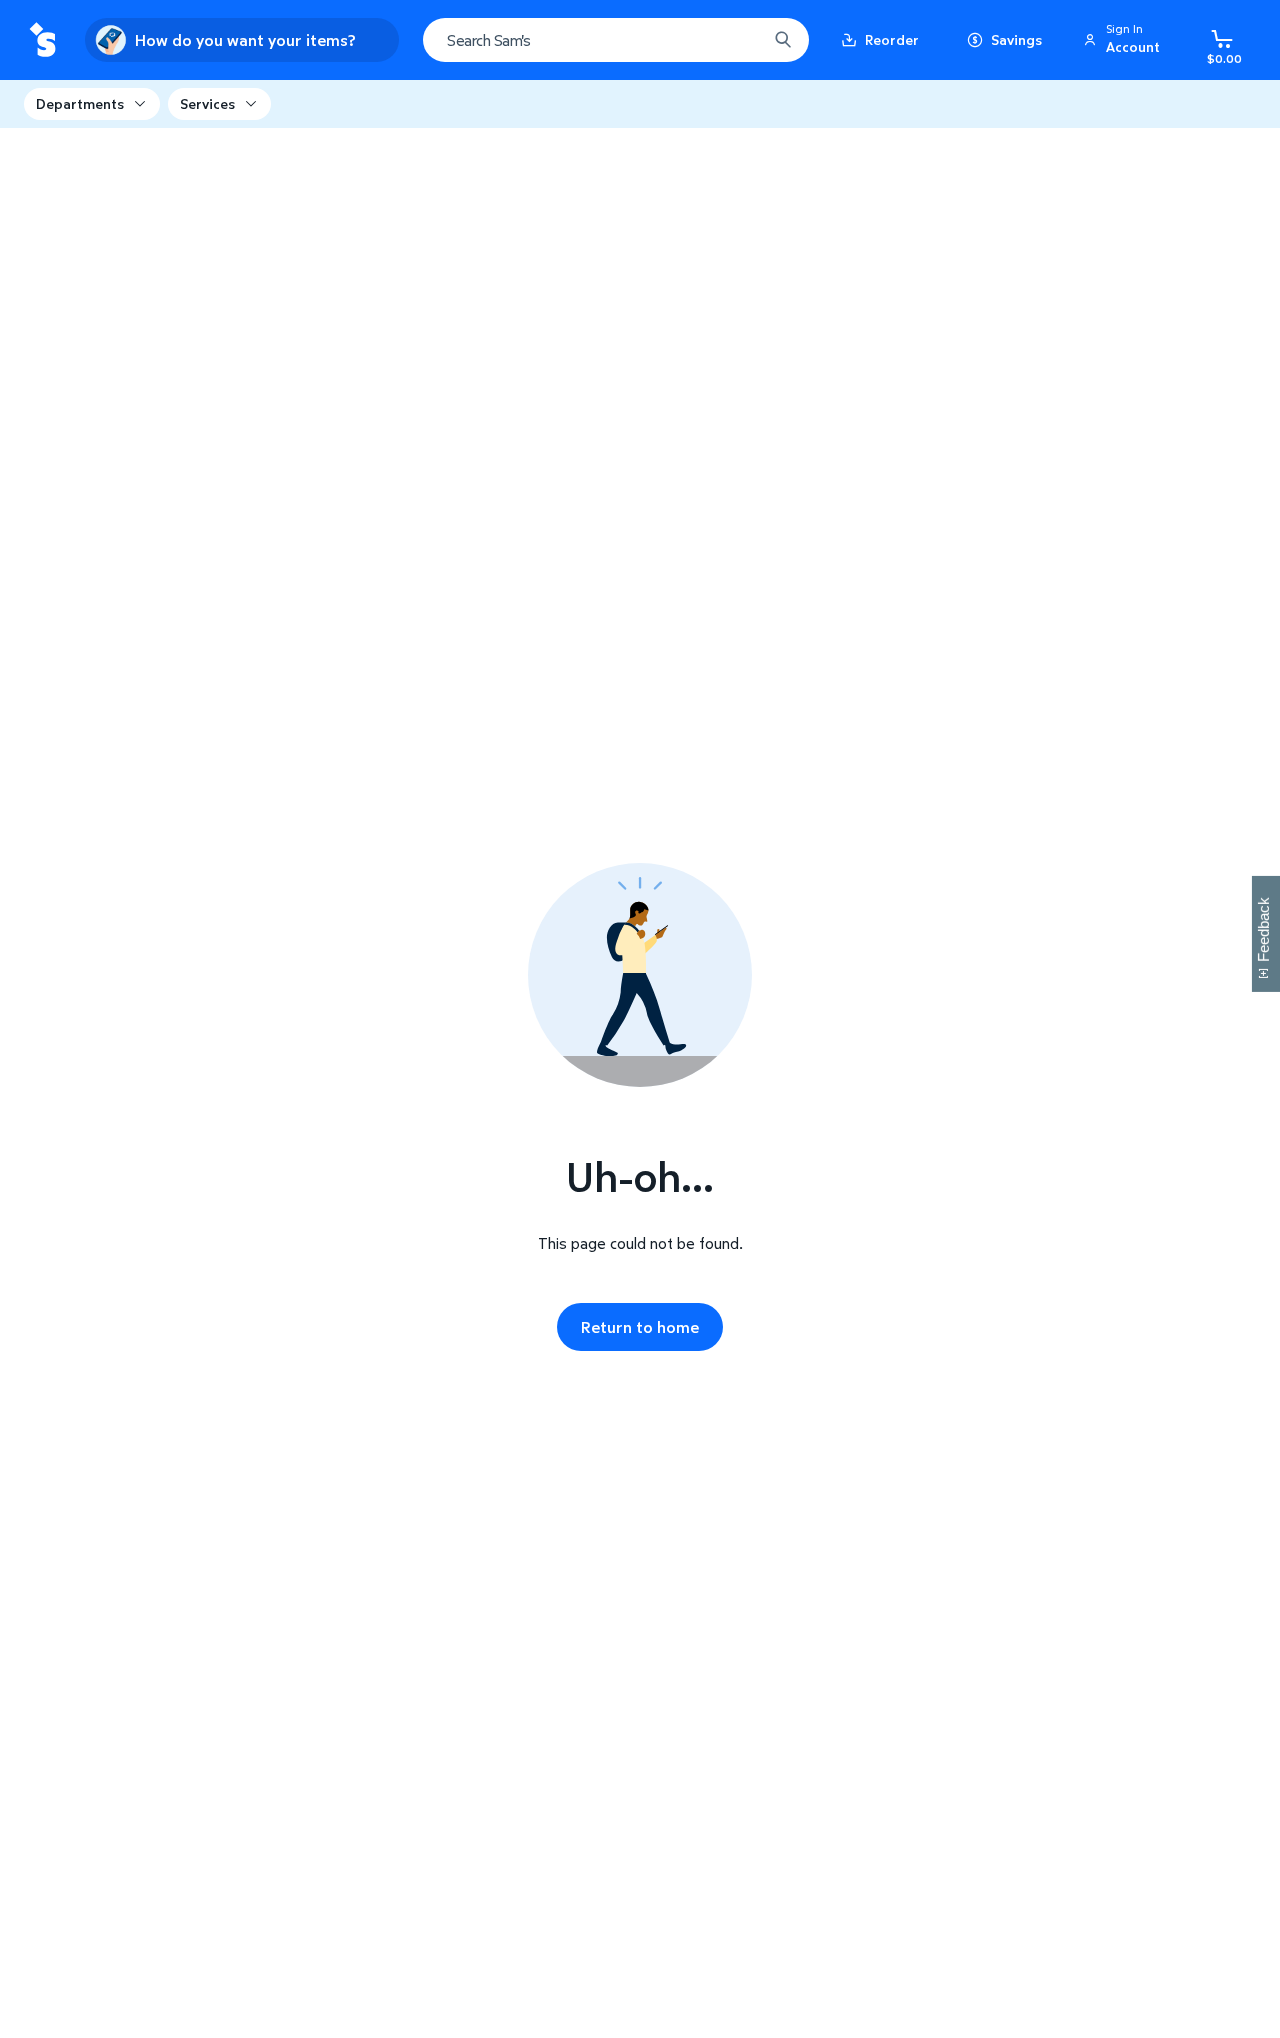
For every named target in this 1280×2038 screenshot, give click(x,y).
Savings (1016, 39)
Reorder (892, 39)
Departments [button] (80, 103)
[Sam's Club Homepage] (42, 40)
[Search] (783, 40)
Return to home (640, 1327)
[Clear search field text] (737, 40)
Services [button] (207, 103)
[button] (1125, 40)
